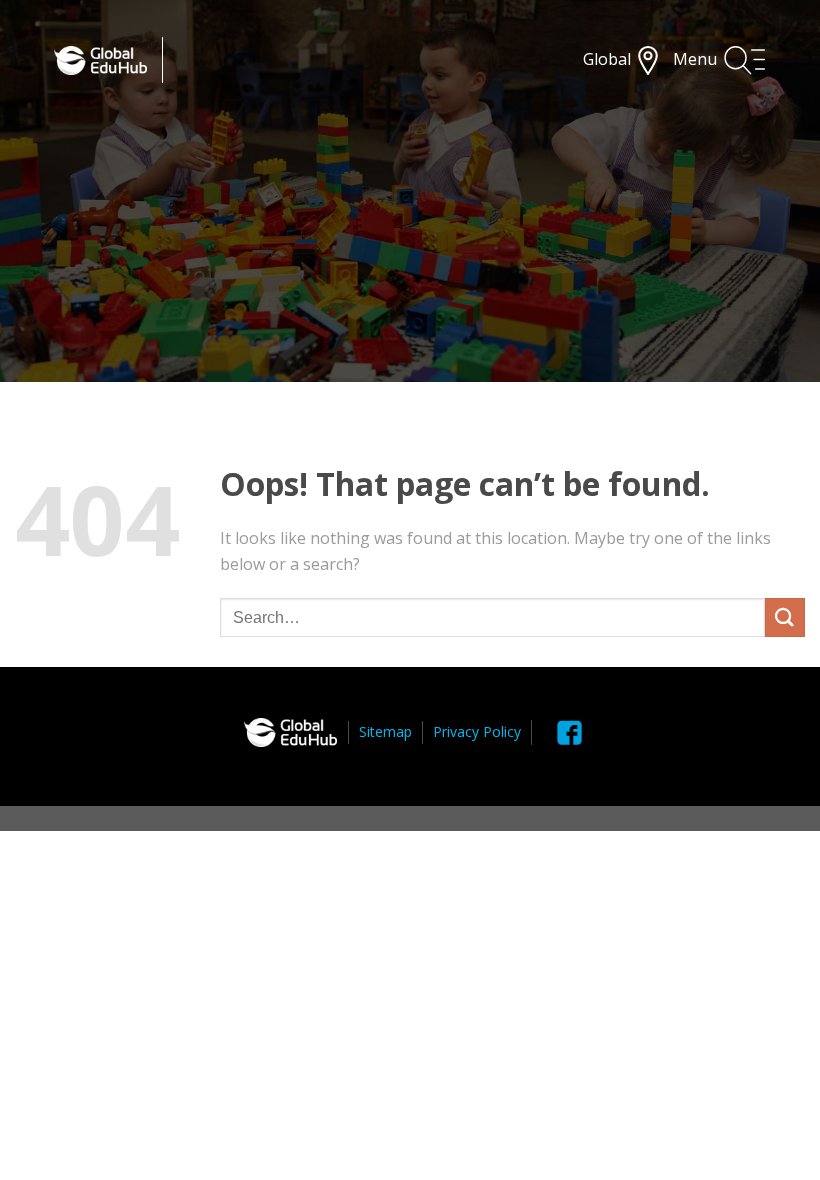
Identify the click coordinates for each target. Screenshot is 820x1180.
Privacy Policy (477, 731)
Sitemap (385, 731)
